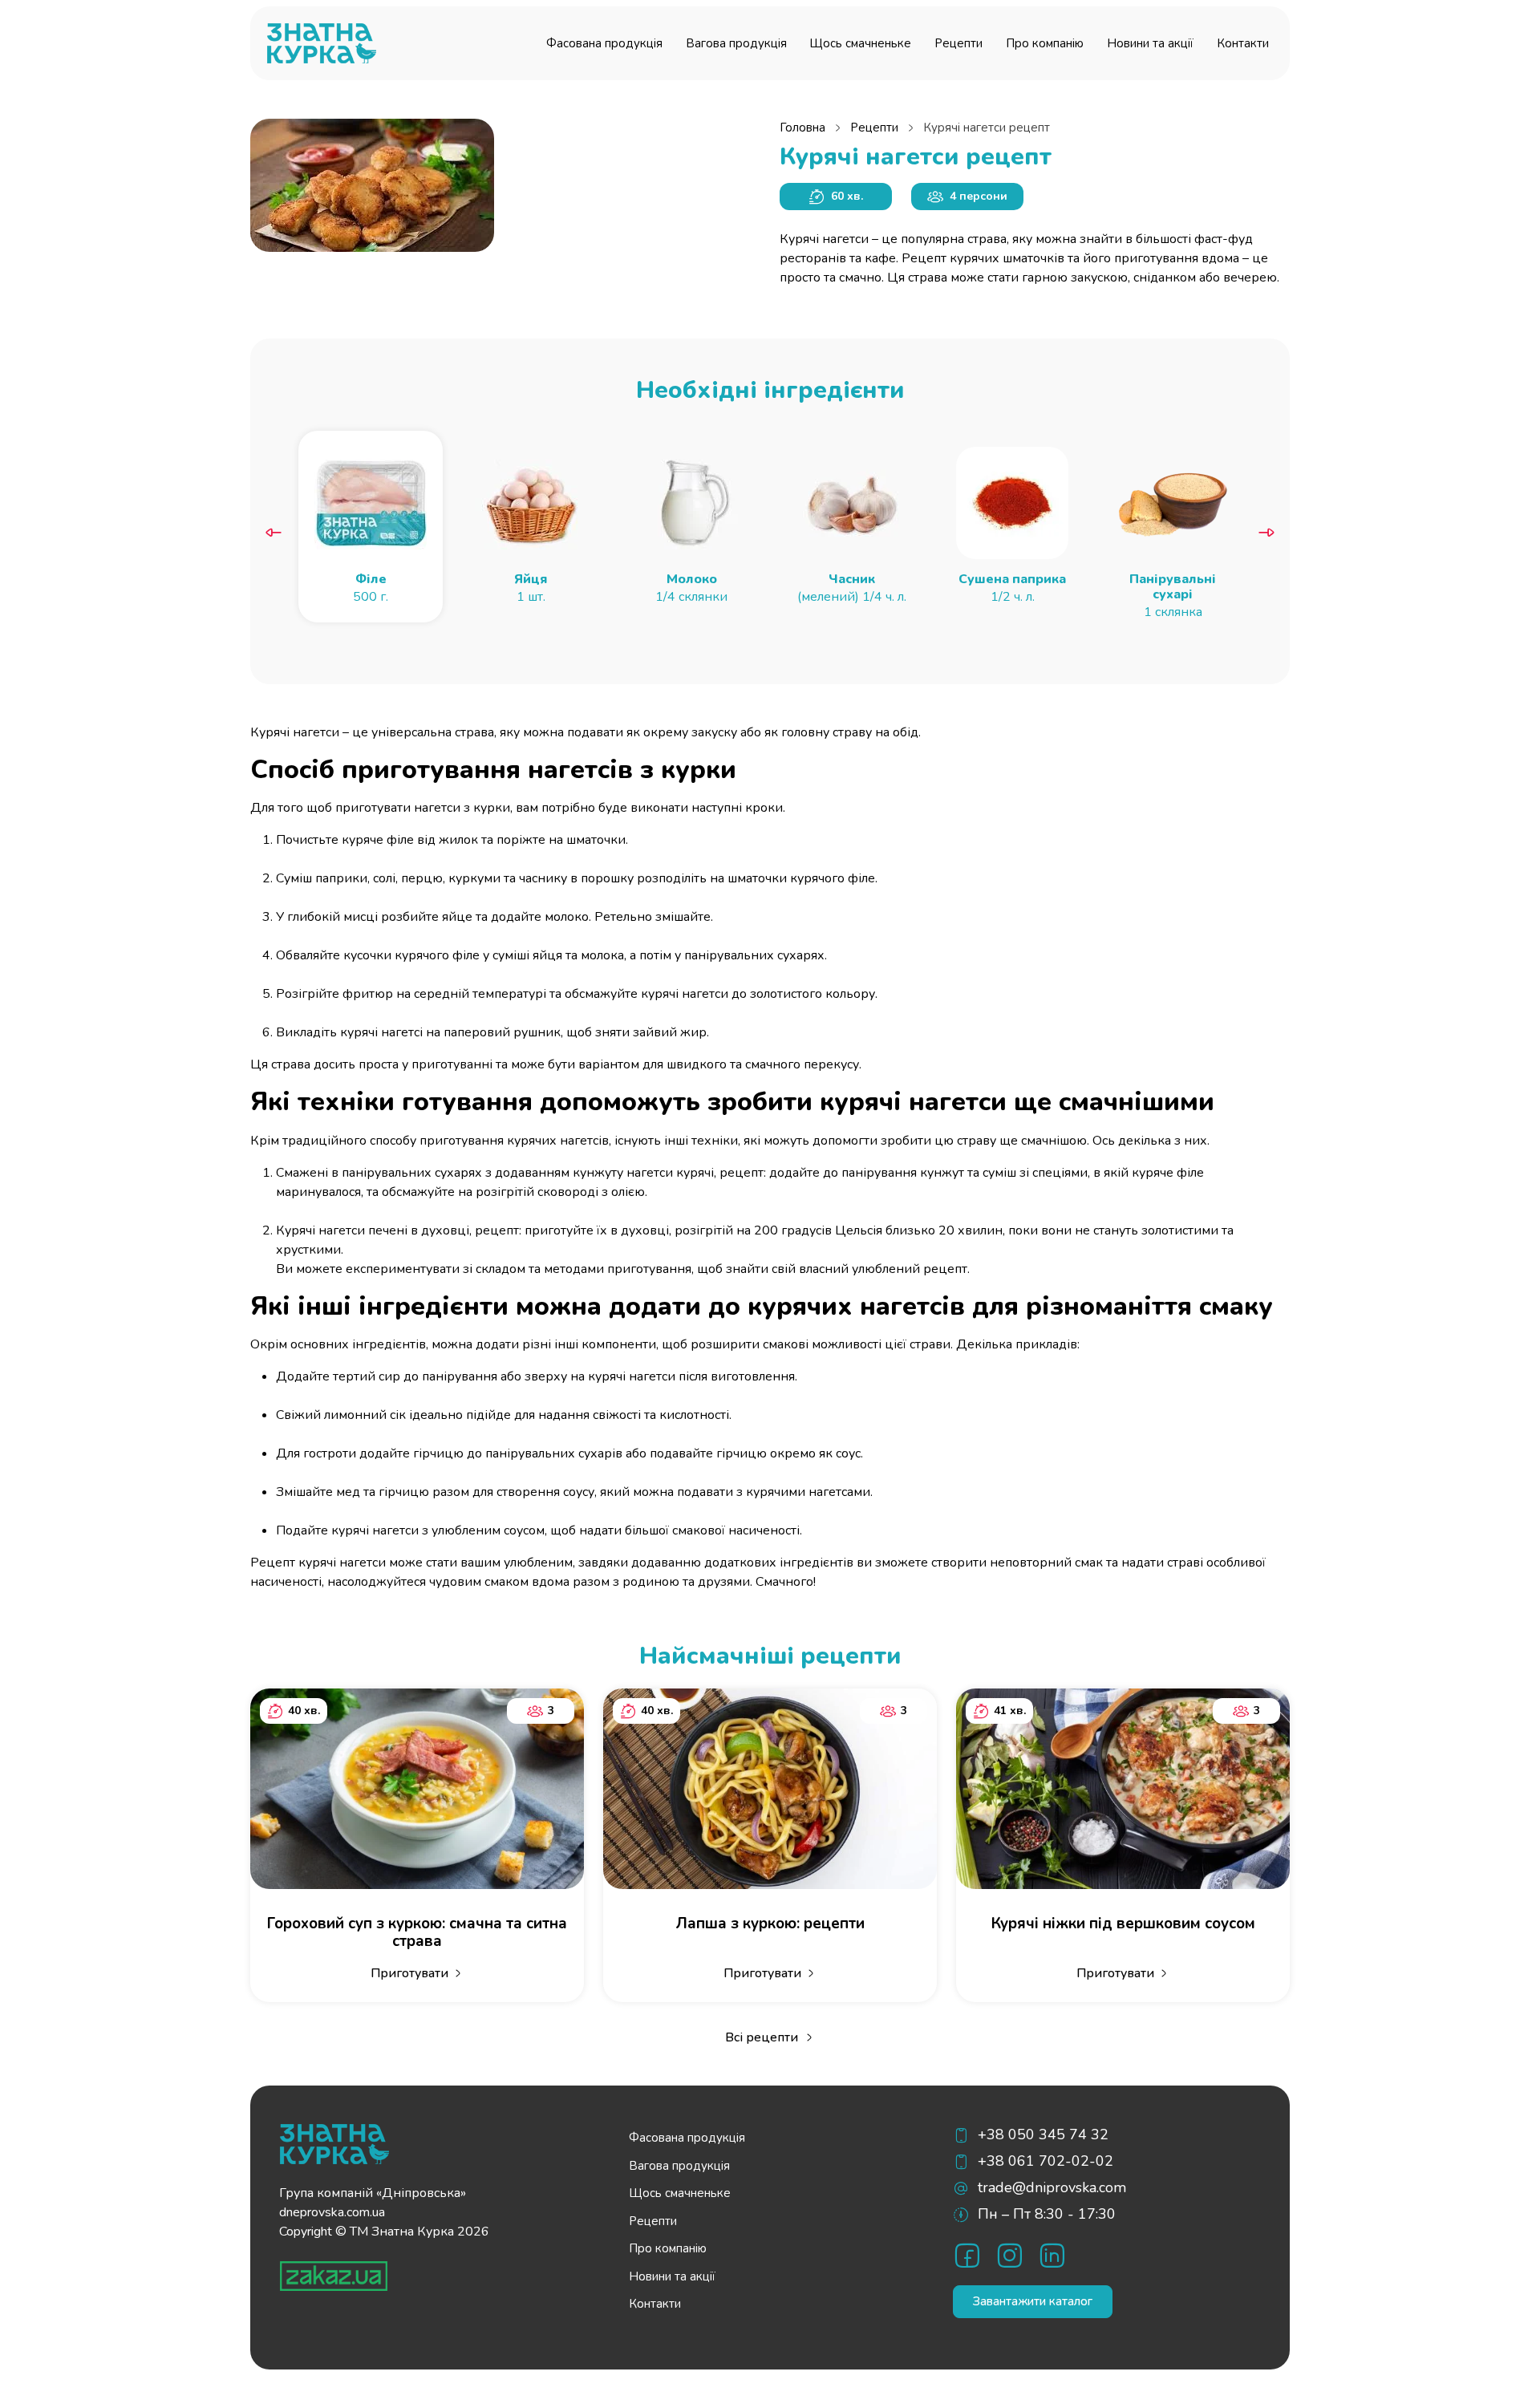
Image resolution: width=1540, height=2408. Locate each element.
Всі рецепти (762, 2037)
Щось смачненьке (860, 43)
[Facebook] (967, 2255)
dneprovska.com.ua (332, 2212)
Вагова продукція (736, 43)
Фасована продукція (604, 43)
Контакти (1243, 43)
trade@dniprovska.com (1052, 2187)
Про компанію (1045, 43)
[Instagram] (1009, 2255)
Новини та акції (1150, 43)
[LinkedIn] (1052, 2255)
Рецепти (958, 43)
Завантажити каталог (1033, 2301)
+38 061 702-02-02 (1046, 2161)
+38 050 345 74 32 (1043, 2134)
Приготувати (409, 1973)
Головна (802, 128)
